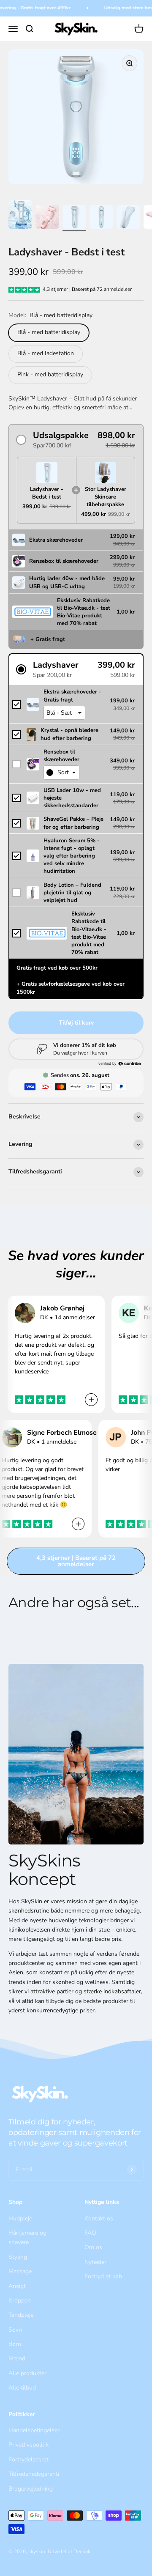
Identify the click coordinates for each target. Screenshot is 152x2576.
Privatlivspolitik (28, 2445)
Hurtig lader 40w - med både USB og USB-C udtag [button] (67, 582)
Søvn (15, 2330)
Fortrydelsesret (28, 2460)
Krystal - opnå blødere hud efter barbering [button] (69, 734)
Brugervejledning (31, 2489)
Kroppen (20, 2301)
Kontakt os (99, 2218)
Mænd (17, 2358)
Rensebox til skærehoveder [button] (64, 561)
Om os (93, 2247)
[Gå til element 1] (20, 216)
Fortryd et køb (103, 2276)
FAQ (90, 2233)
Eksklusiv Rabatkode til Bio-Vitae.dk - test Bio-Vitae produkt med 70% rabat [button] (84, 612)
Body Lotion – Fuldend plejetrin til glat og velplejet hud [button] (72, 893)
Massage (20, 2271)
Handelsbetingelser (34, 2430)
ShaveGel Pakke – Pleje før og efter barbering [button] (73, 823)
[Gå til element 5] (128, 218)
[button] (76, 440)
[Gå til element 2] (47, 218)
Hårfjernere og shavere (27, 2238)
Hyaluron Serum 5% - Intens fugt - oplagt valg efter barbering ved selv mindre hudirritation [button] (72, 856)
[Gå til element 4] (101, 218)
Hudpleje (20, 2218)
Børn (15, 2344)
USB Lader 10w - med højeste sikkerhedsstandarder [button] (72, 798)
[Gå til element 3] (74, 218)
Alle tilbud (22, 2388)
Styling (18, 2257)
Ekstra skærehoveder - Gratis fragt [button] (72, 696)
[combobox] (61, 773)
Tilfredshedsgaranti (34, 2474)
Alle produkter (27, 2373)
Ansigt (17, 2286)
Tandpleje (21, 2315)
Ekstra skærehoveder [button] (56, 540)
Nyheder (95, 2262)
